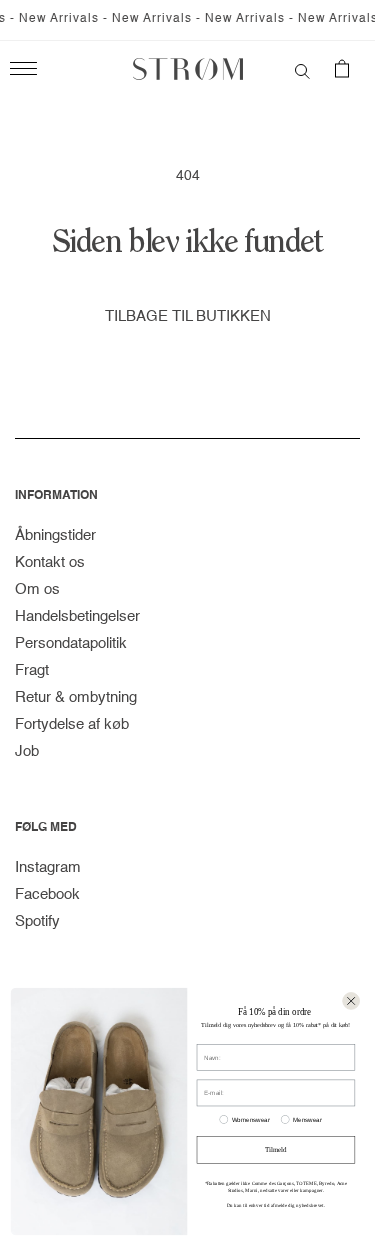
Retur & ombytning (76, 697)
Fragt (32, 670)
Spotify (37, 921)
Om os (37, 589)
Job (27, 751)
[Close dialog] (351, 1001)
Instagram (48, 867)
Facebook (47, 894)
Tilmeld (275, 1150)
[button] (302, 69)
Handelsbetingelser (77, 616)
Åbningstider (55, 535)
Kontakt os (50, 562)
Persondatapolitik (71, 643)
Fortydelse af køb (72, 724)
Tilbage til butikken (188, 316)
